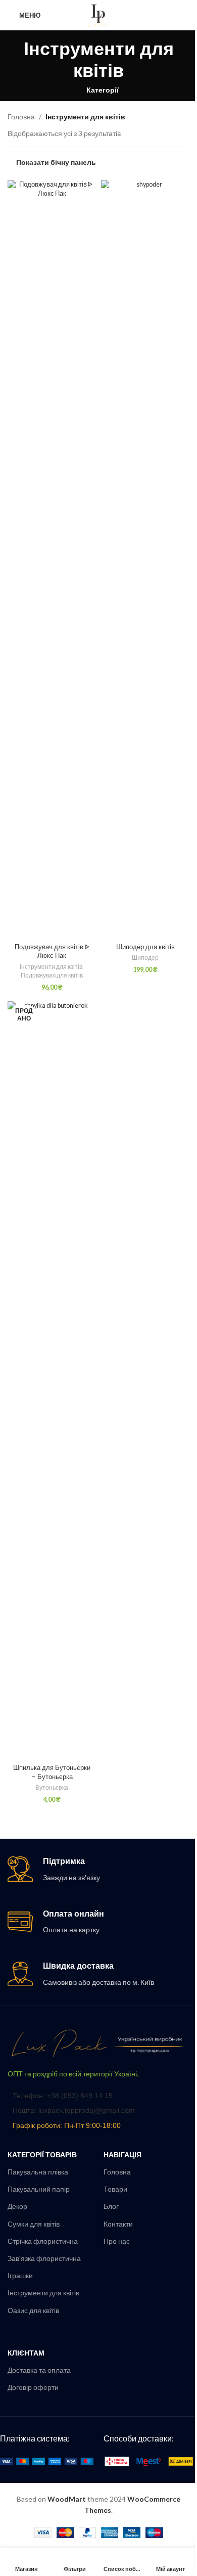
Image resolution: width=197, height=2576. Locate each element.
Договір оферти (33, 2387)
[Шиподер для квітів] (145, 559)
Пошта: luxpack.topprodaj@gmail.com (74, 2110)
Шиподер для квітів (145, 947)
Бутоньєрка (52, 1787)
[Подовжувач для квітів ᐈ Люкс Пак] (52, 559)
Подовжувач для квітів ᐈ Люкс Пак (52, 951)
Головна (21, 117)
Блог (111, 2206)
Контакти (118, 2224)
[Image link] (98, 2043)
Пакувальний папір (39, 2189)
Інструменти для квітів (51, 967)
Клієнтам (26, 2353)
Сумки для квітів (34, 2224)
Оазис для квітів (33, 2310)
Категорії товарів (42, 2155)
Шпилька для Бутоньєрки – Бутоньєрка (52, 1772)
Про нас (117, 2241)
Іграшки (20, 2275)
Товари (115, 2189)
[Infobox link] (98, 1870)
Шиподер (145, 958)
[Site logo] (98, 14)
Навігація (122, 2155)
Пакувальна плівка (38, 2172)
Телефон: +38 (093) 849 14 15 (63, 2096)
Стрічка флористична (43, 2241)
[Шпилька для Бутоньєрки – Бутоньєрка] (52, 1381)
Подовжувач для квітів (52, 975)
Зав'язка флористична (44, 2258)
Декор (17, 2206)
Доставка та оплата (39, 2370)
